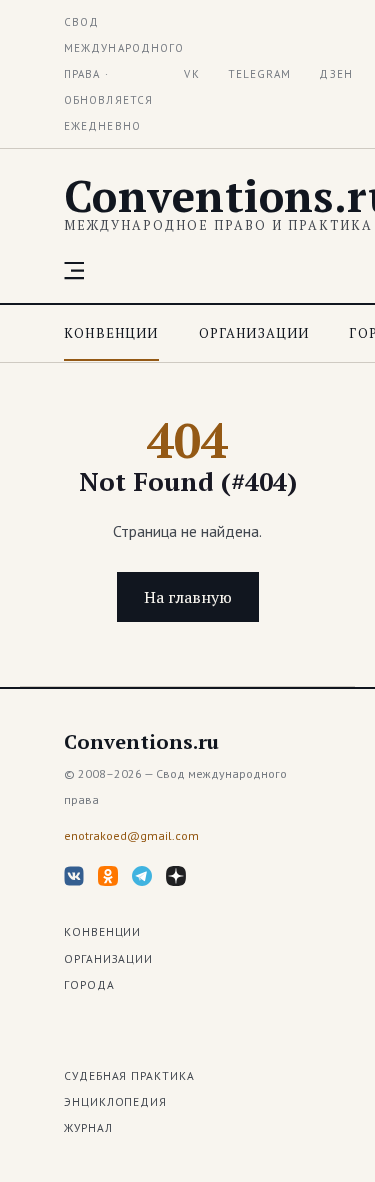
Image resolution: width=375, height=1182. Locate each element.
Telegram (260, 74)
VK (191, 74)
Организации (254, 333)
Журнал (88, 1127)
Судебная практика (129, 1075)
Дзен (335, 74)
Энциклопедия (115, 1101)
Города (89, 984)
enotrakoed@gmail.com (131, 835)
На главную (188, 597)
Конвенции (111, 333)
